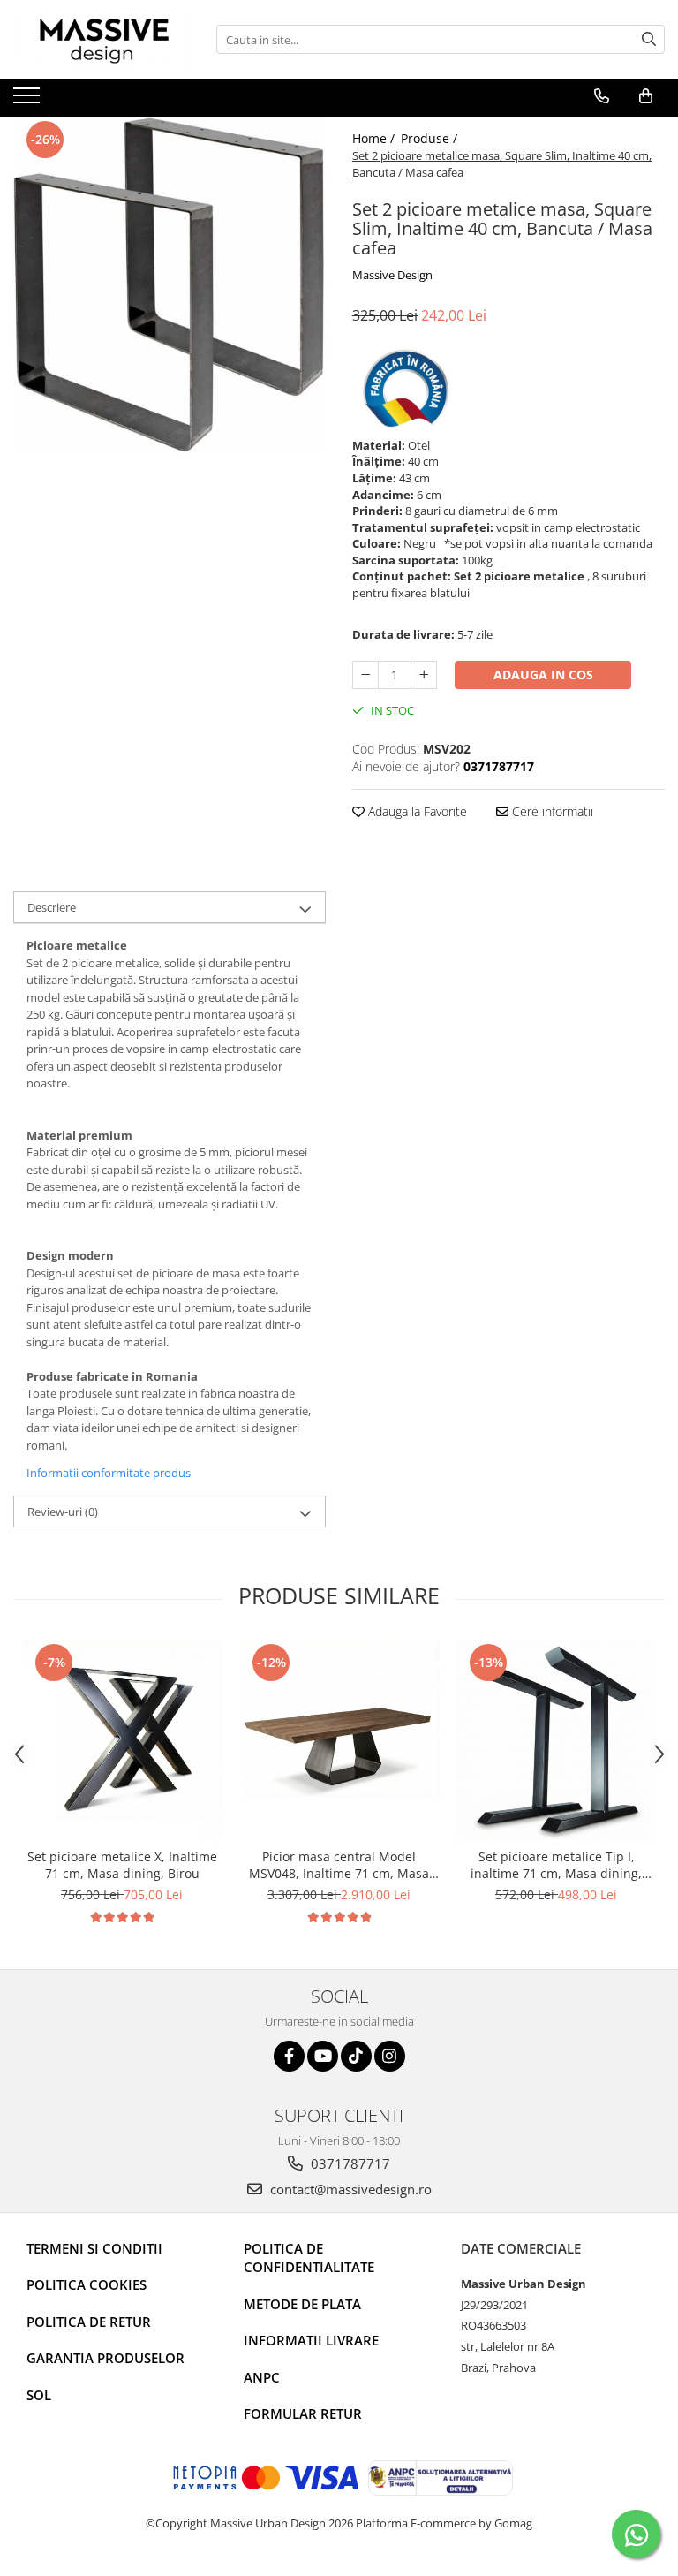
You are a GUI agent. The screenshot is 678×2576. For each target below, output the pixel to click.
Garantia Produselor (105, 2358)
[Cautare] (649, 39)
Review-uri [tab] (63, 1512)
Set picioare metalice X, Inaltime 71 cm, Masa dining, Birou (122, 1865)
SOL (39, 2395)
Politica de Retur (89, 2322)
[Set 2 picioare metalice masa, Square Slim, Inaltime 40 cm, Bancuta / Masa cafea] (169, 285)
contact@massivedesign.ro (349, 2189)
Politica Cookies (87, 2284)
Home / (375, 138)
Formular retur (303, 2413)
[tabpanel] (169, 285)
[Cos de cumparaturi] (646, 96)
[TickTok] (356, 2056)
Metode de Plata (302, 2304)
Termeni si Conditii (94, 2248)
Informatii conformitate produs (109, 1473)
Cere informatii (551, 811)
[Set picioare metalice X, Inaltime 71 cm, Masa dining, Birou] (122, 1739)
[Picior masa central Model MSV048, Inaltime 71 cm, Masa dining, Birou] (339, 1739)
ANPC (262, 2377)
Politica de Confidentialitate (309, 2258)
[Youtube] (323, 2056)
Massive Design (392, 275)
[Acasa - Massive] (102, 39)
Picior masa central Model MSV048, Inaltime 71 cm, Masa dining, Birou (339, 1865)
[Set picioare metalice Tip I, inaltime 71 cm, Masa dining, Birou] (556, 1739)
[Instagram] (390, 2056)
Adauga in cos (543, 674)
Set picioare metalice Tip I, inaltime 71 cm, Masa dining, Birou (556, 1865)
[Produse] (29, 101)
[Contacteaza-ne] (602, 96)
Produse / (431, 138)
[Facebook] (289, 2056)
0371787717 (349, 2163)
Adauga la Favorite (416, 811)
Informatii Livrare (311, 2340)
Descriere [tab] (52, 907)
